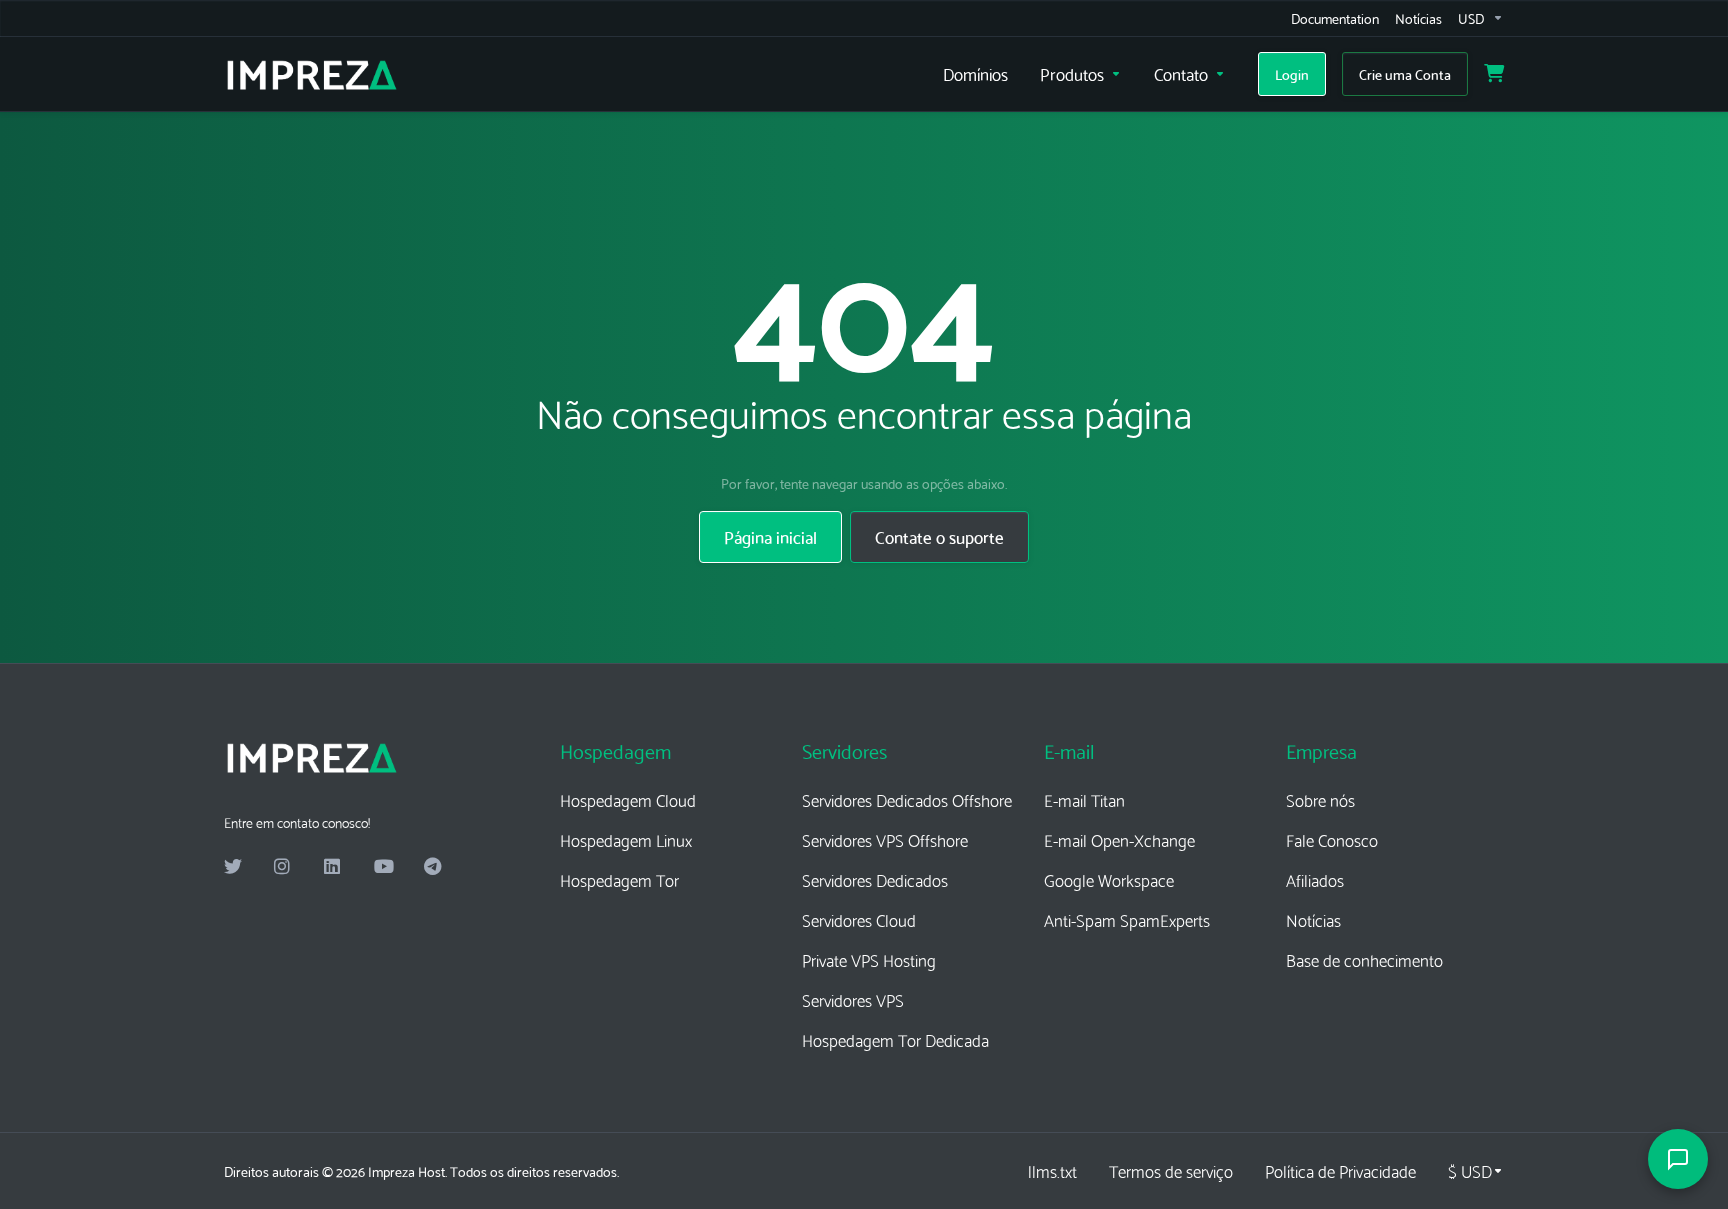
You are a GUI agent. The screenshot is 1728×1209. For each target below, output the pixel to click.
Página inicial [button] (770, 536)
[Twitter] (233, 867)
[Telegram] (433, 867)
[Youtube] (383, 867)
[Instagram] (283, 867)
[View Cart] (1494, 74)
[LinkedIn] (333, 867)
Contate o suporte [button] (939, 536)
